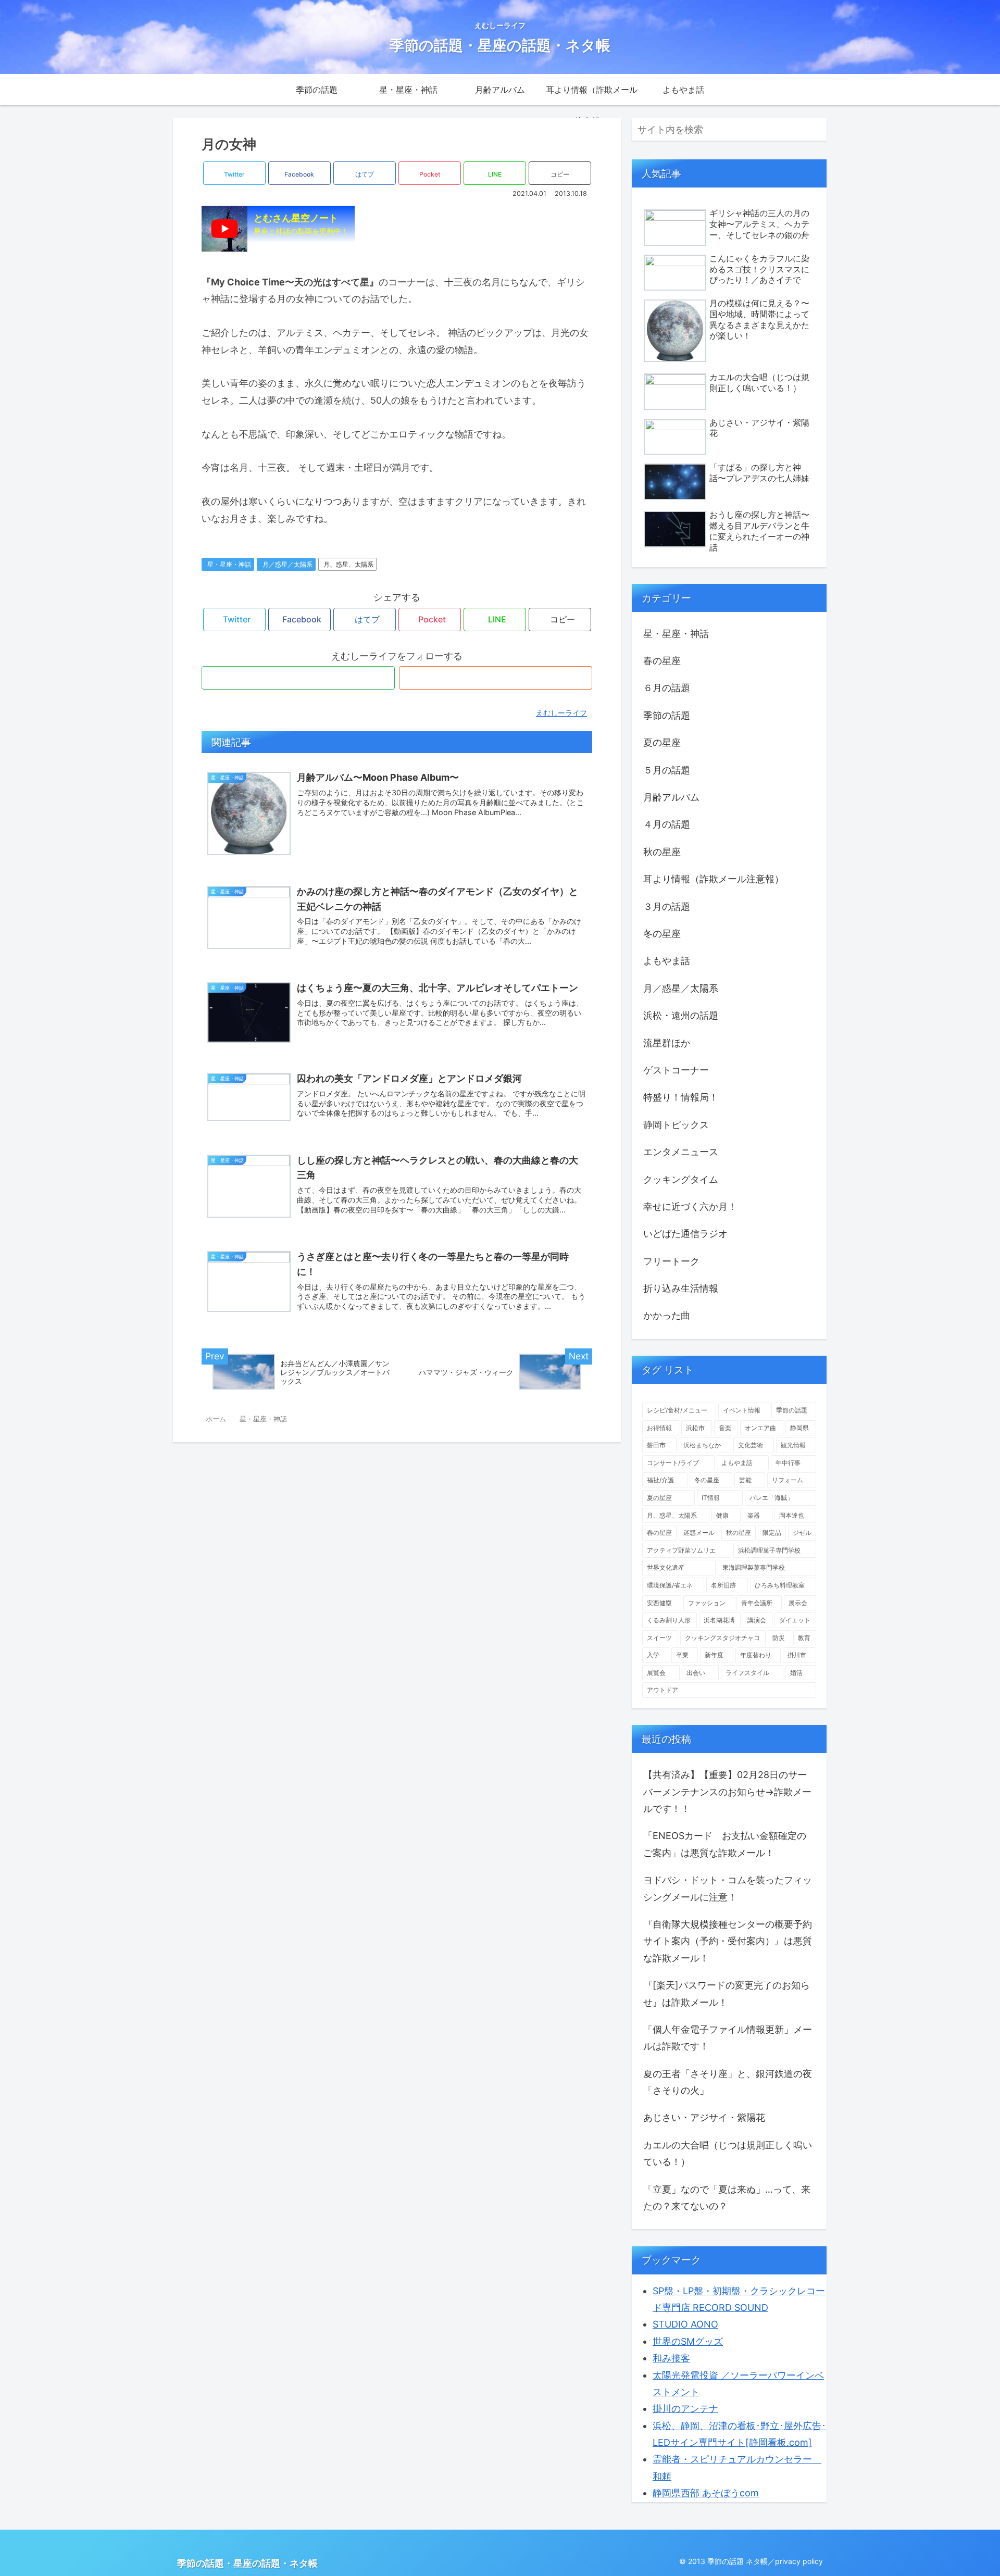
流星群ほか (667, 1043)
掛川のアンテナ (685, 2409)
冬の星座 (662, 934)
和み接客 (671, 2358)
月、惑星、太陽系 (348, 564)
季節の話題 (667, 715)
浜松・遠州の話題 (681, 1015)
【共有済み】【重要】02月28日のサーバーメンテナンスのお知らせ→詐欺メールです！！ (727, 1792)
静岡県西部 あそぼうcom (706, 2493)
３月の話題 (667, 906)
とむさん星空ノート (301, 224)
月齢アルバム (671, 797)
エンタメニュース (681, 1152)
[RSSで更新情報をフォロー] (496, 678)
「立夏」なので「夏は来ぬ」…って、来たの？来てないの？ (727, 2198)
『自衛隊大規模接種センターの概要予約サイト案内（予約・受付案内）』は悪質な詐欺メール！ (728, 1941)
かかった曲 (667, 1315)
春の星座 (662, 661)
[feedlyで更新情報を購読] (298, 678)
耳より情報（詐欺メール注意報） (714, 879)
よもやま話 (667, 961)
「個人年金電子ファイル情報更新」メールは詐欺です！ (728, 2038)
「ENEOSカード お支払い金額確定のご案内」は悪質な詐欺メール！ (725, 1844)
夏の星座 (662, 742)
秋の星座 (662, 852)
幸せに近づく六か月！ (690, 1206)
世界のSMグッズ (688, 2341)
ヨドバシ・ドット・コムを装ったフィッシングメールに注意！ (728, 1888)
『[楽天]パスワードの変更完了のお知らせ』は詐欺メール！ (727, 1993)
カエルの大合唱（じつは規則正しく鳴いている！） (728, 2153)
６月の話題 (667, 688)
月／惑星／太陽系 (287, 564)
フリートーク (671, 1261)
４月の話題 (667, 824)
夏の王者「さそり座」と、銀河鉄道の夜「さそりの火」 (728, 2082)
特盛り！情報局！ (681, 1097)
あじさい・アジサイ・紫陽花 (704, 2117)
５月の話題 (667, 770)
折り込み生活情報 (681, 1288)
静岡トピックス (676, 1125)
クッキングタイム (681, 1179)
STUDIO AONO (685, 2324)
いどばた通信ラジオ (685, 1234)
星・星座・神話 (229, 564)
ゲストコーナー (676, 1070)
